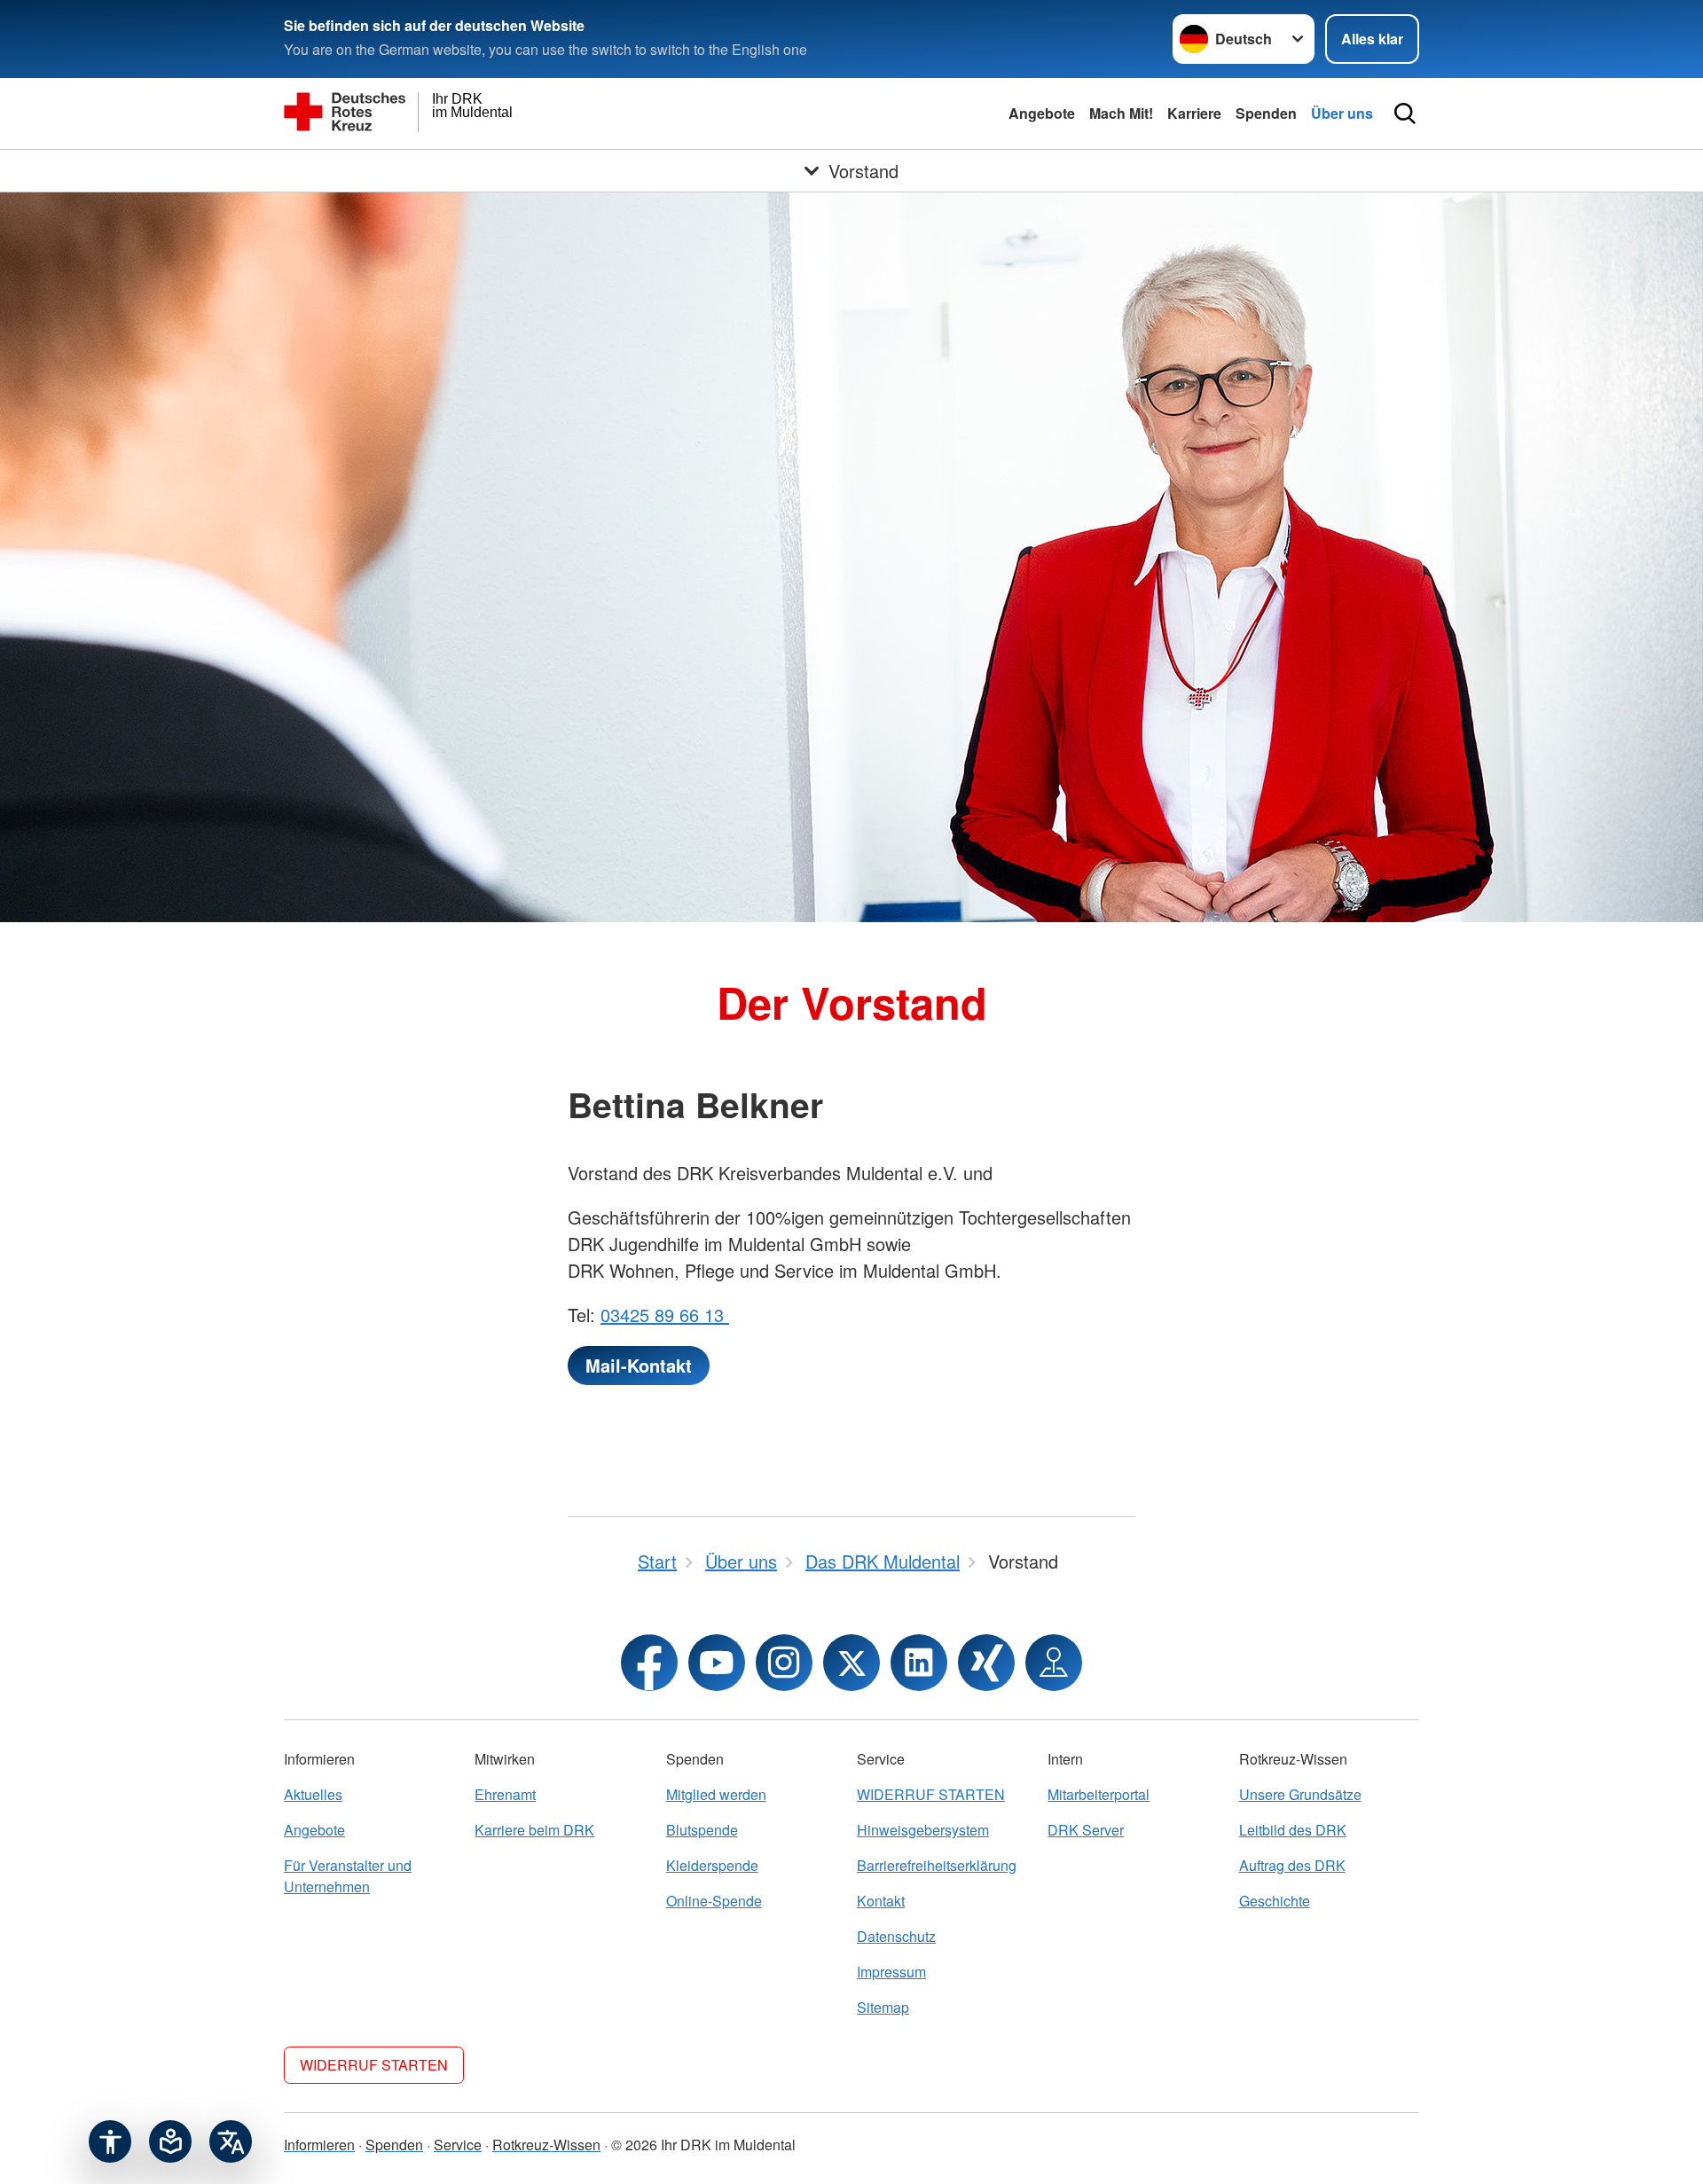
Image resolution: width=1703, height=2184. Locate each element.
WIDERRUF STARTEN (931, 1794)
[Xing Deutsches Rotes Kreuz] (986, 1663)
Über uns (1342, 113)
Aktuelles (313, 1794)
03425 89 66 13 (665, 1315)
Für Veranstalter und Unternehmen (348, 1876)
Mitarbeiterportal (1099, 1794)
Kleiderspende (712, 1865)
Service (458, 2145)
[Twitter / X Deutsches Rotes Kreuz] (851, 1663)
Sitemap (883, 2007)
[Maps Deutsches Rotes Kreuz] (1054, 1663)
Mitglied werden (716, 1794)
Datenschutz (896, 1936)
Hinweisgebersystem (923, 1830)
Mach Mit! (1121, 113)
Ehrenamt (505, 1794)
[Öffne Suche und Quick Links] (1405, 114)
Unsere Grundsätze (1300, 1794)
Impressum (891, 1972)
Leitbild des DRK (1293, 1830)
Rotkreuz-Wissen (546, 2145)
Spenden (1266, 113)
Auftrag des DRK (1292, 1865)
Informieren (319, 2145)
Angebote (1042, 113)
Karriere (1194, 113)
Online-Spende (714, 1901)
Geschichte (1275, 1901)
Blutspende (702, 1830)
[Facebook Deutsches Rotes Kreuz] (649, 1663)
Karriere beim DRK (534, 1830)
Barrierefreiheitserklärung (937, 1865)
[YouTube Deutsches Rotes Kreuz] (717, 1663)
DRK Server (1086, 1830)
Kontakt (881, 1901)
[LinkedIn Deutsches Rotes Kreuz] (919, 1663)
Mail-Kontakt (639, 1365)
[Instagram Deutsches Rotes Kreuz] (784, 1663)
